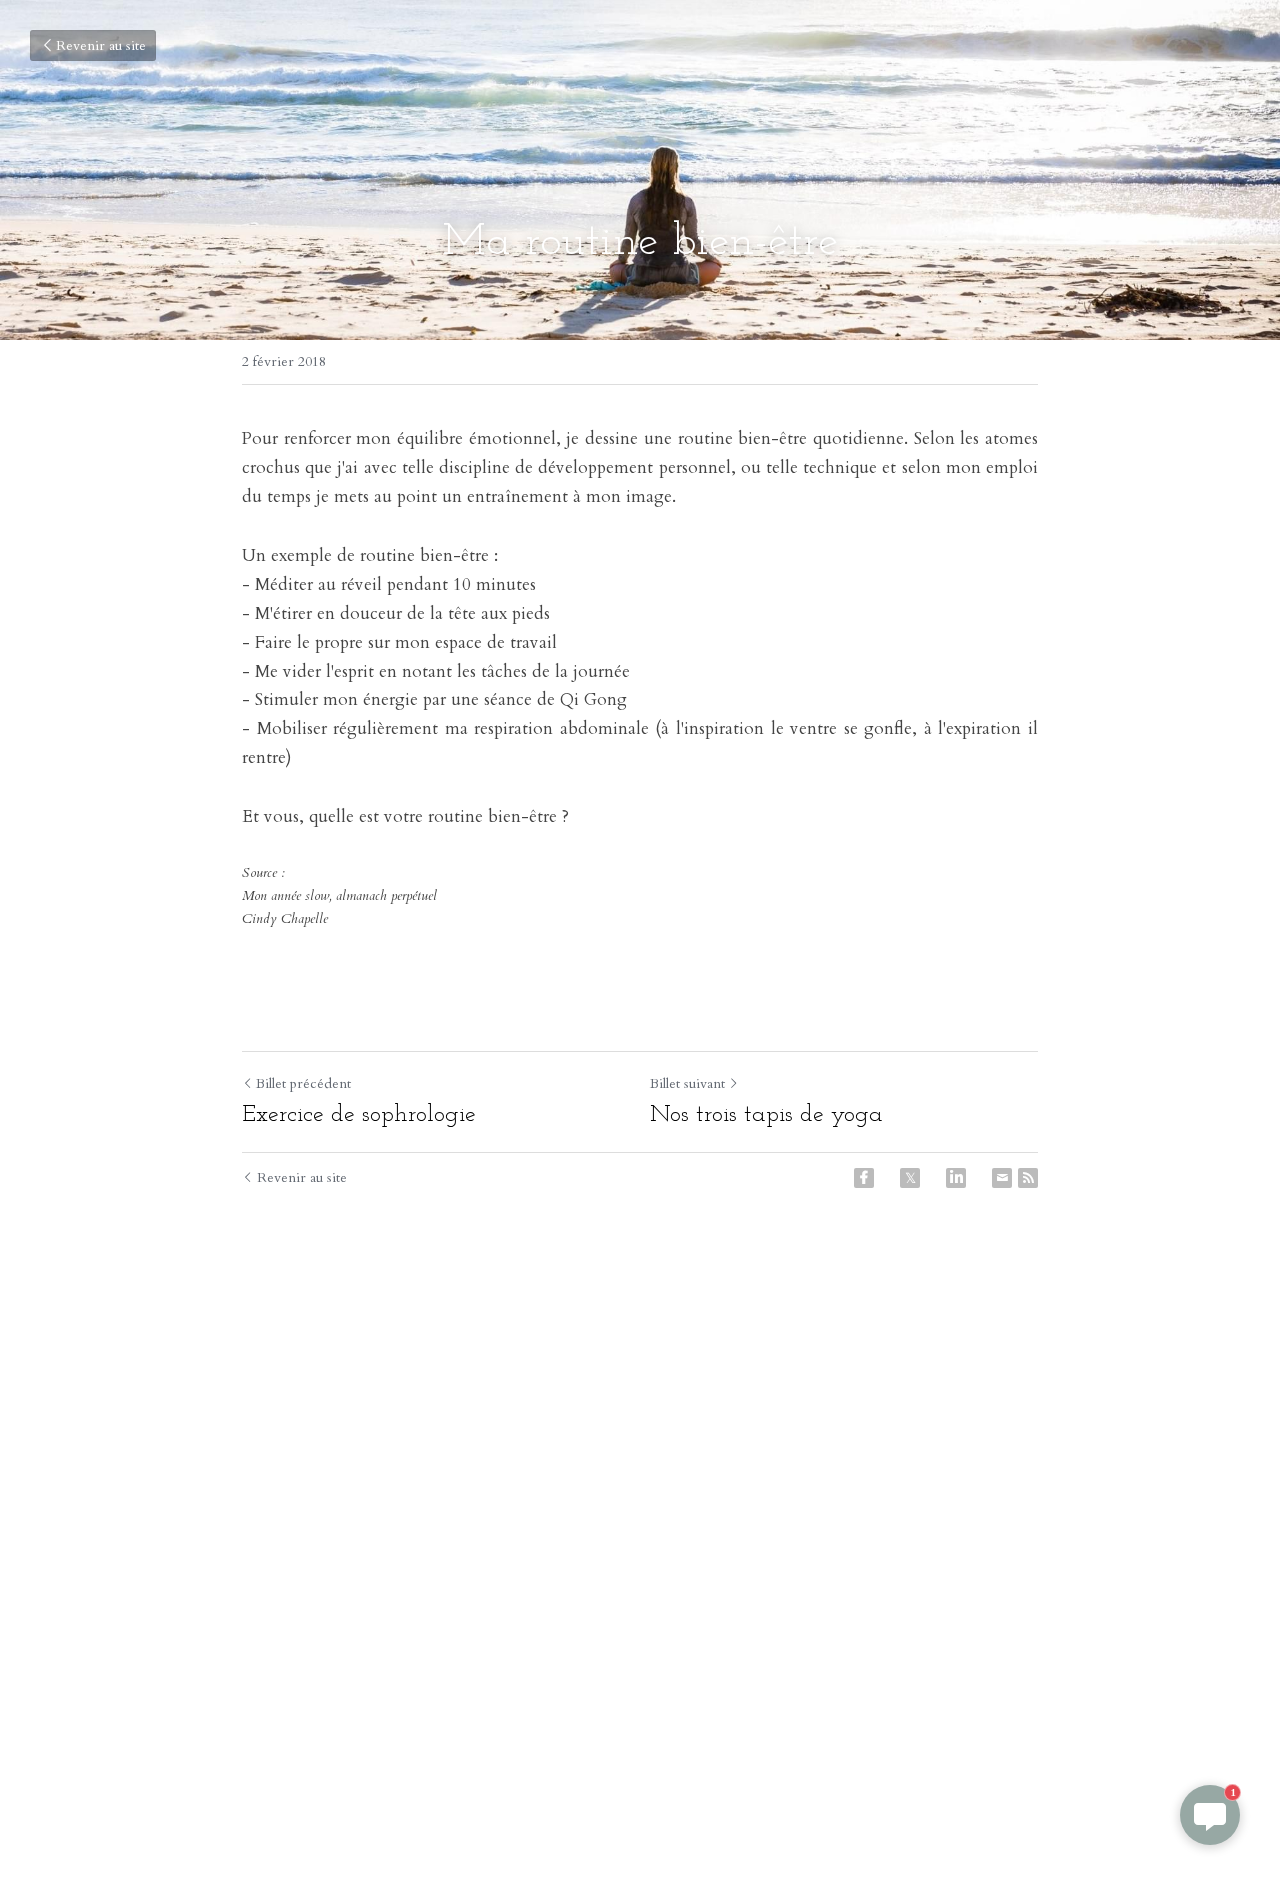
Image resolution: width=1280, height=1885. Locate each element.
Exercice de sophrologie (359, 1115)
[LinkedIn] (956, 1178)
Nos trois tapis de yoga (766, 1115)
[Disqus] (640, 1528)
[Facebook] (864, 1178)
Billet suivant (687, 1083)
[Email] (1002, 1178)
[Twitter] (910, 1178)
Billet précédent (303, 1083)
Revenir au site (101, 45)
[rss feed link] (1028, 1178)
